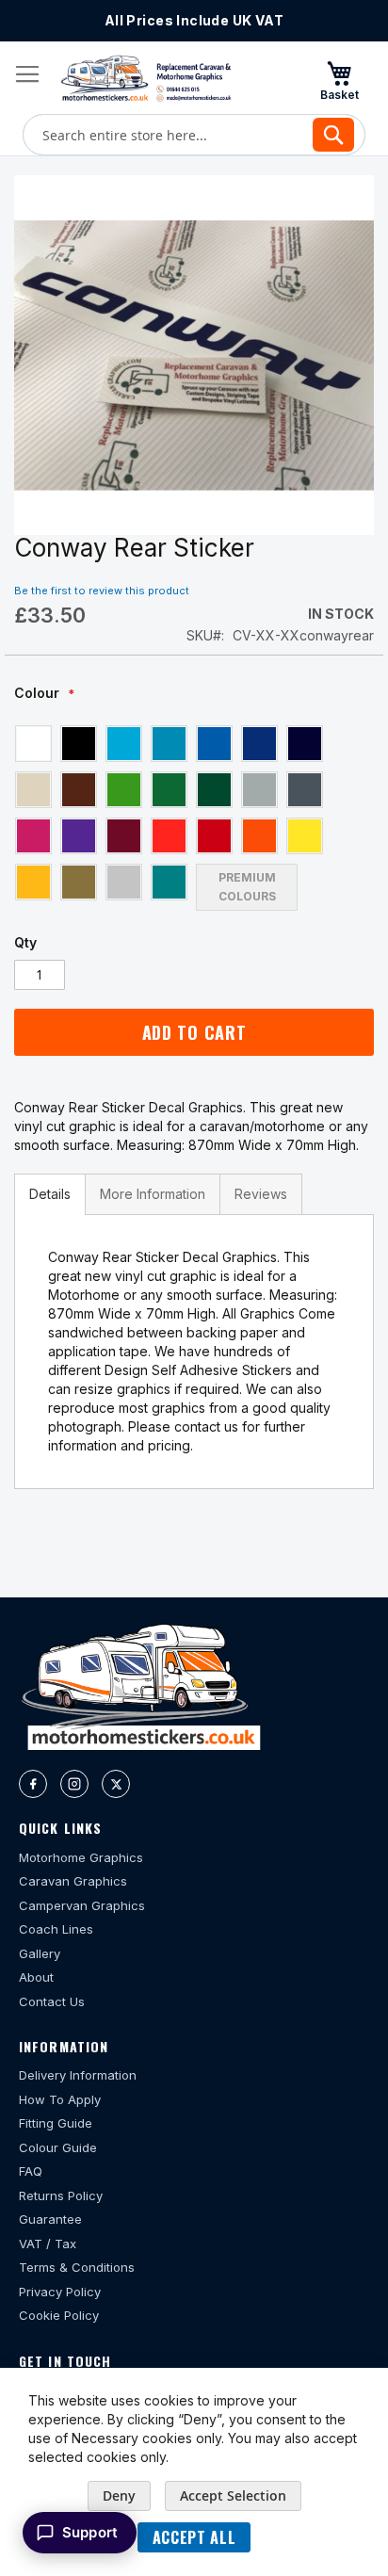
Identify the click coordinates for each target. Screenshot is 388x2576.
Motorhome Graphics (81, 1857)
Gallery (40, 1953)
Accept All (194, 2537)
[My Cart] (339, 80)
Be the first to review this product (102, 591)
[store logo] (146, 78)
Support (90, 2532)
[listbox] (194, 817)
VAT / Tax (48, 2244)
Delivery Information (78, 2075)
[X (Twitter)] (116, 1784)
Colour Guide (58, 2147)
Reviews (261, 1194)
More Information (153, 1194)
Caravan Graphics (73, 1881)
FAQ (31, 2171)
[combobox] (194, 135)
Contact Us (52, 2001)
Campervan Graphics (82, 1905)
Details (50, 1194)
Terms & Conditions (77, 2267)
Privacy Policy (60, 2292)
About (36, 1977)
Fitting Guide (56, 2123)
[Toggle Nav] (27, 74)
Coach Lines (56, 1929)
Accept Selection (233, 2495)
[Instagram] (74, 1784)
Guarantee (50, 2219)
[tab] (50, 1194)
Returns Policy (61, 2195)
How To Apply (60, 2099)
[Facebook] (33, 1784)
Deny (119, 2495)
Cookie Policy (59, 2315)
